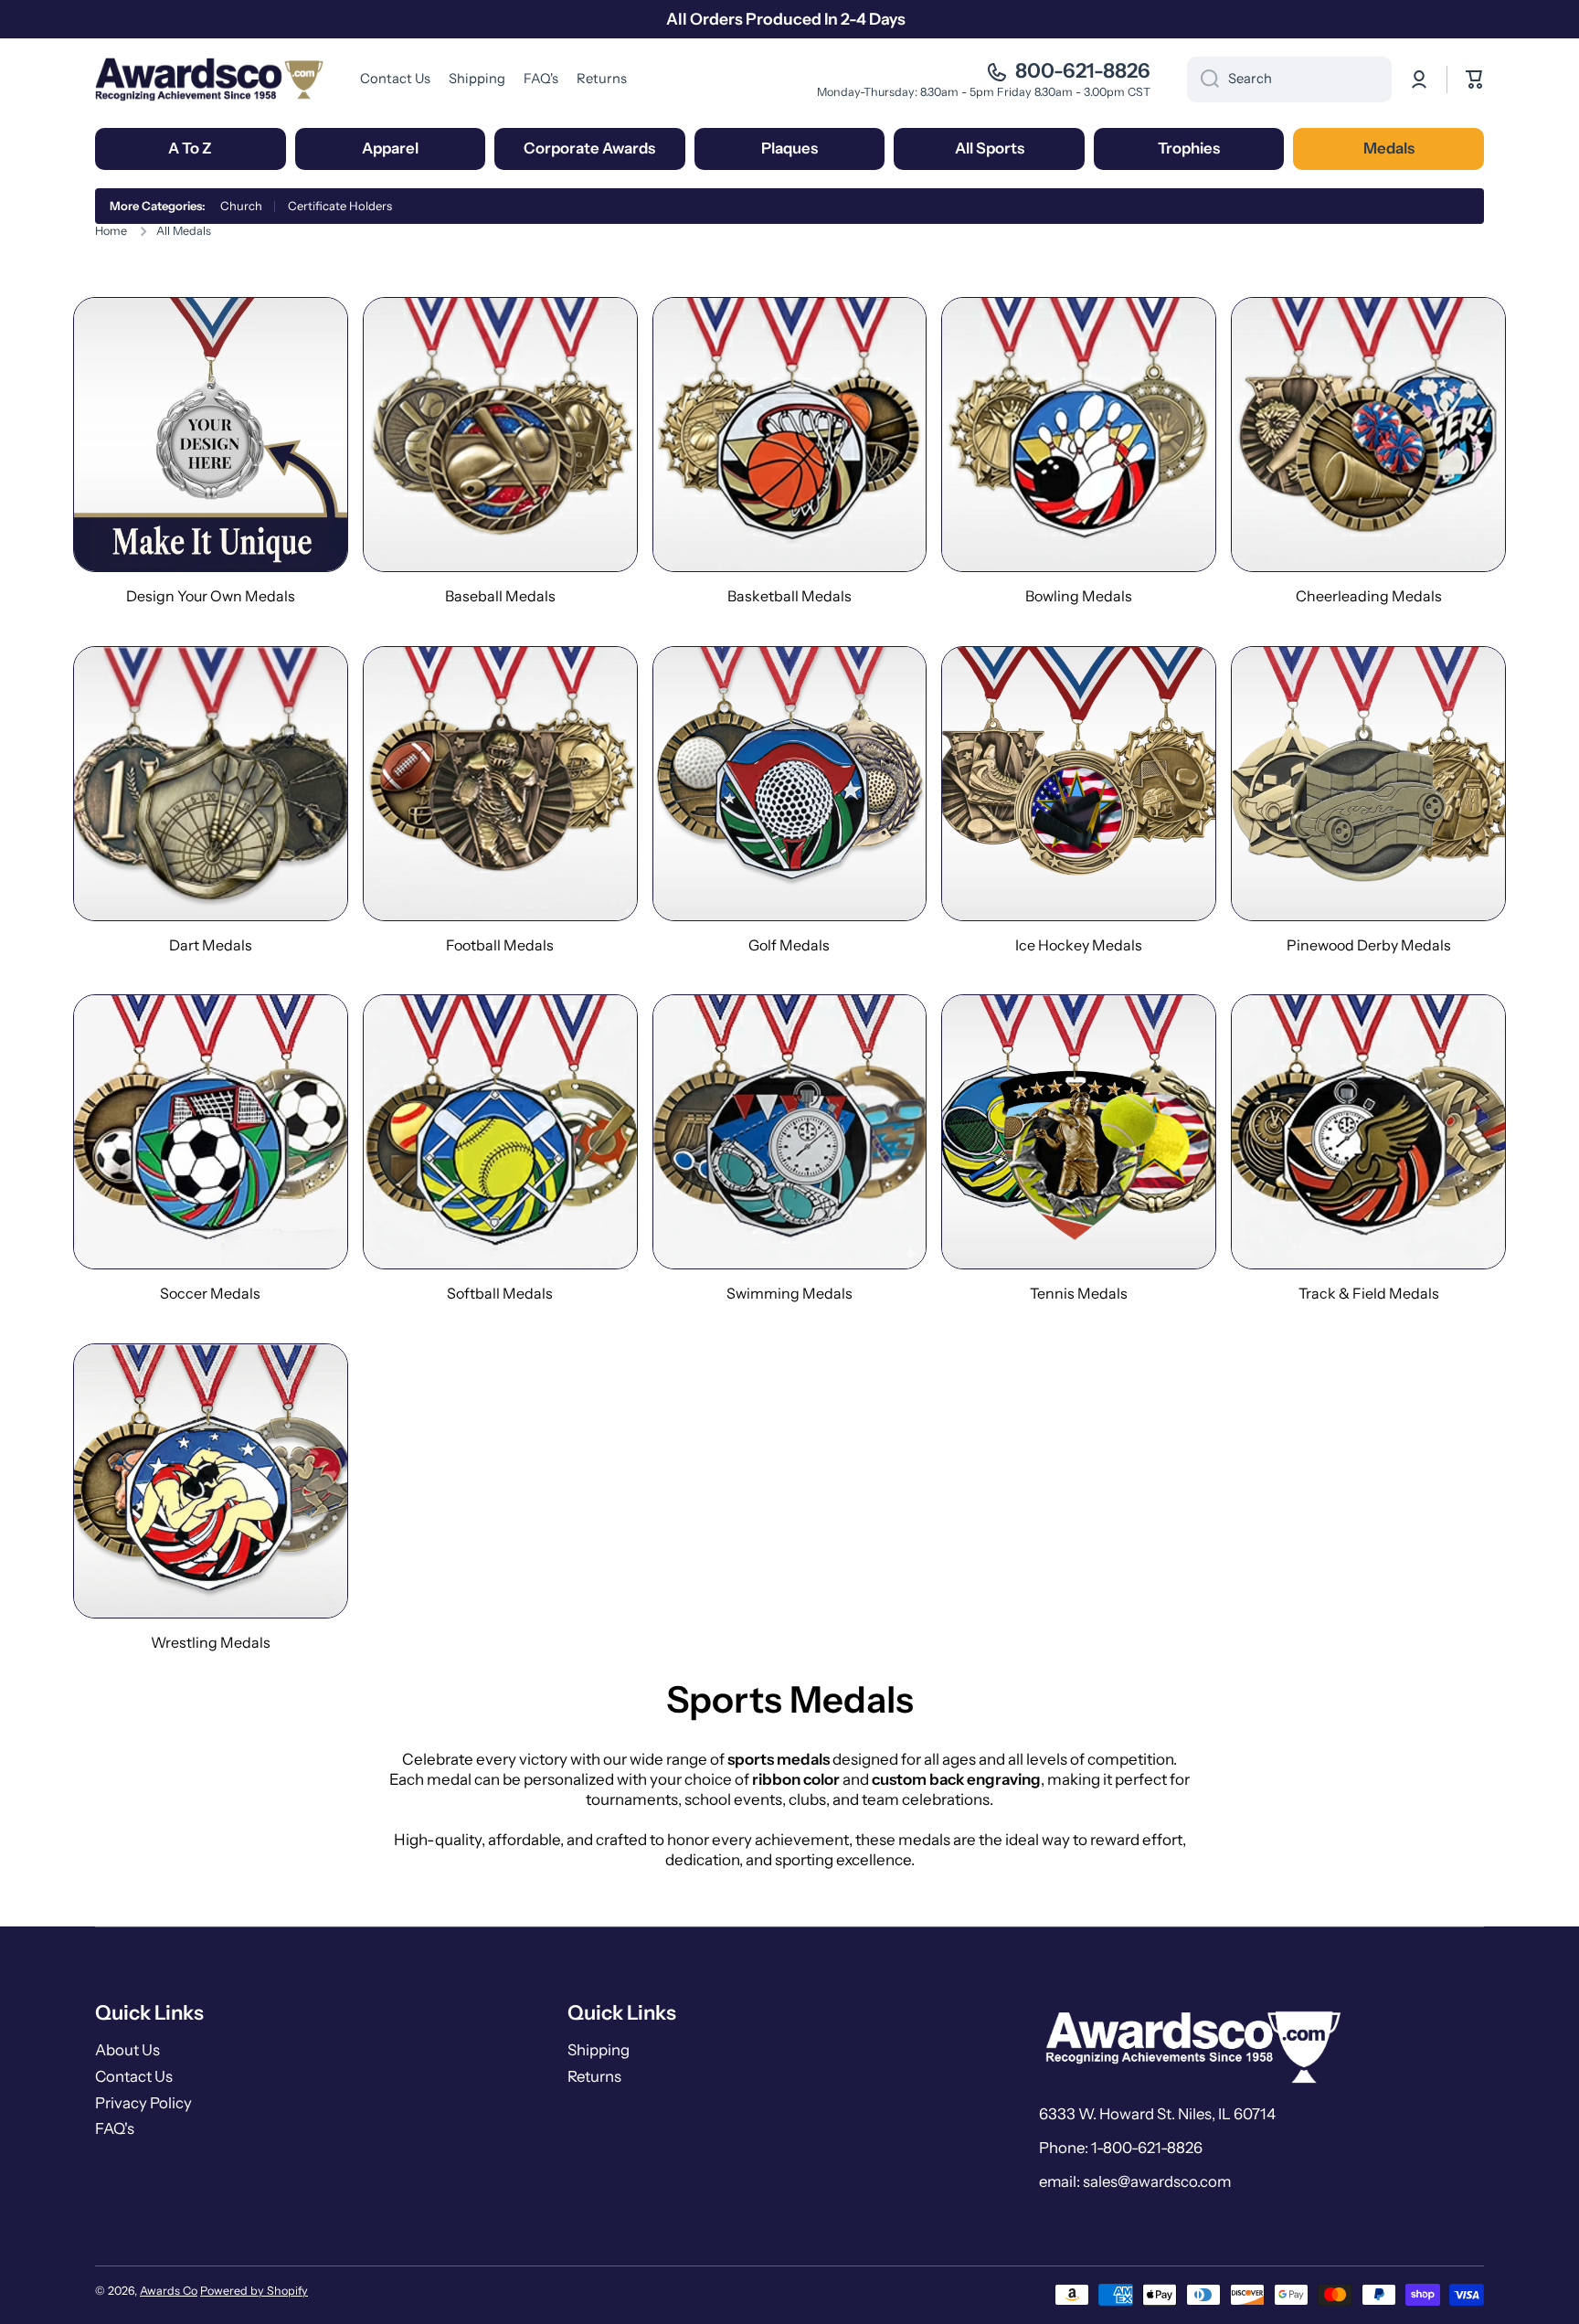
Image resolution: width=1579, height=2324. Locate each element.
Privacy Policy (143, 2103)
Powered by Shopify (254, 2291)
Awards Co (169, 2291)
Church (241, 206)
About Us (127, 2050)
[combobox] (1289, 80)
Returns (594, 2076)
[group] (211, 451)
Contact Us (134, 2076)
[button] (1475, 80)
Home (111, 231)
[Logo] (209, 79)
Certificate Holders (340, 206)
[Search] (1203, 80)
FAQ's (115, 2128)
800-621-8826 (1083, 71)
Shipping (599, 2050)
